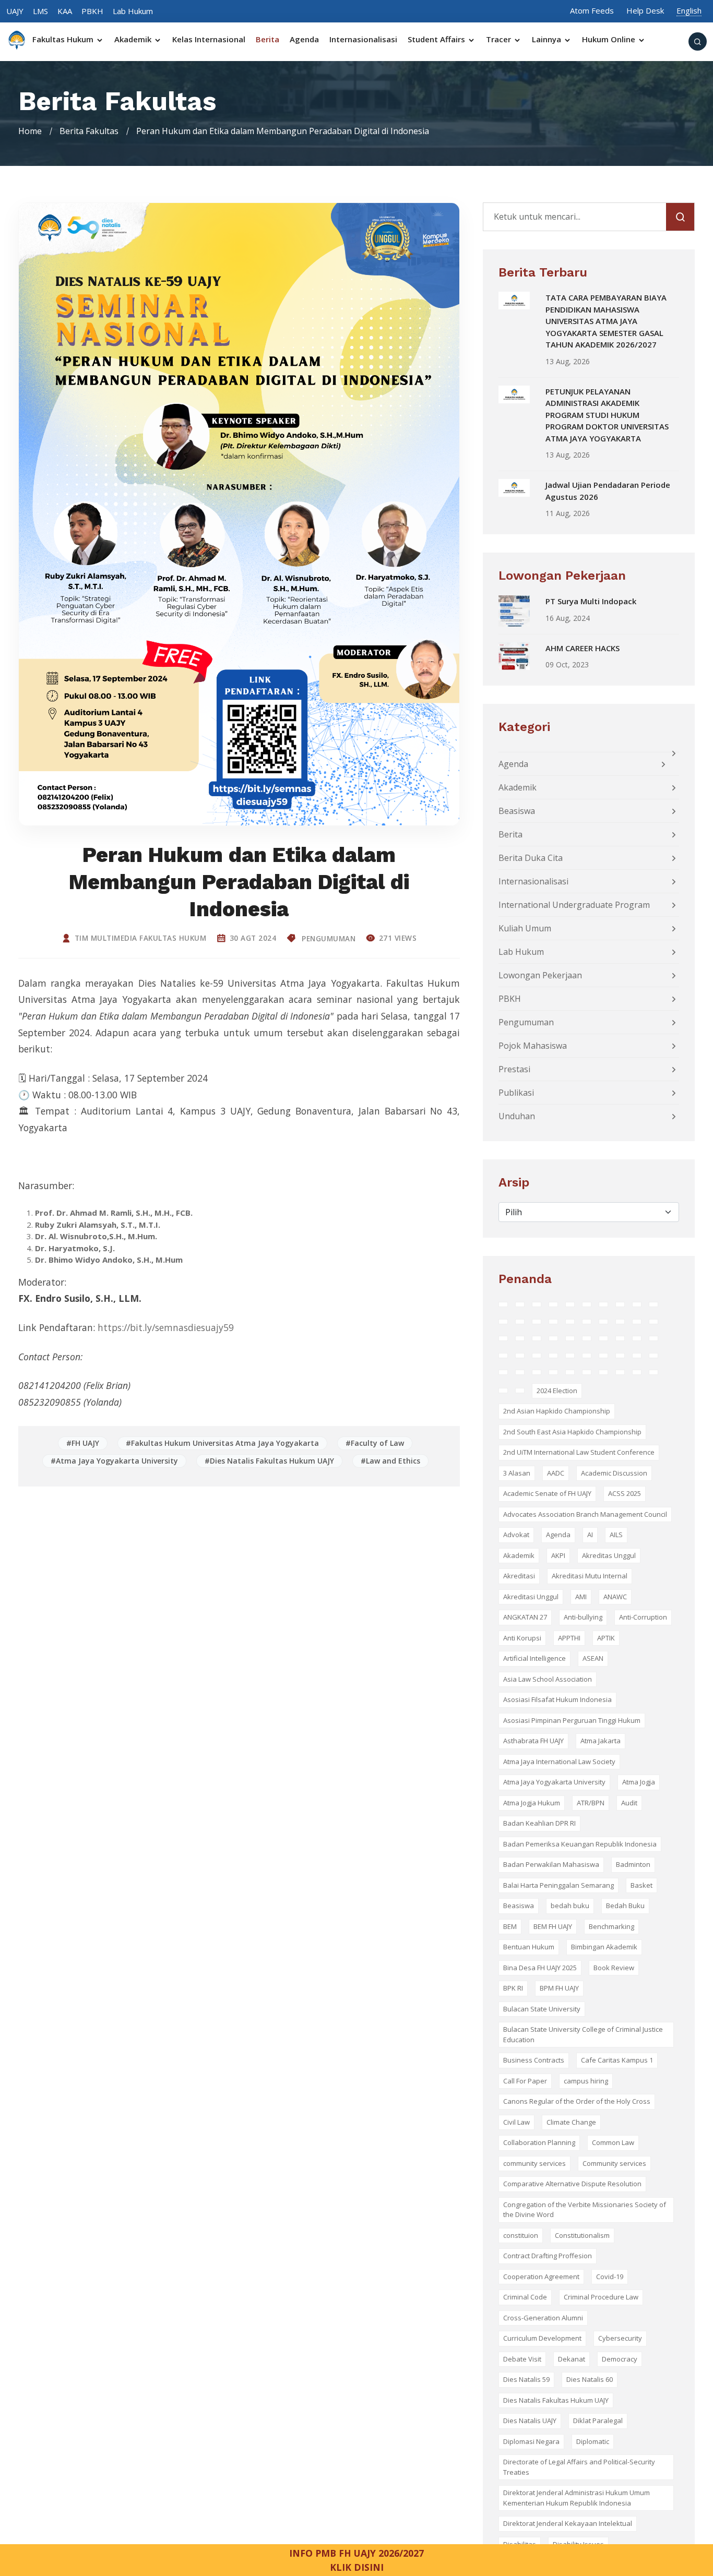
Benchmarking (611, 1926)
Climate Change (571, 2122)
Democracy (620, 2359)
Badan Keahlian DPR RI (539, 1823)
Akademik (134, 39)
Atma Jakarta (601, 1741)
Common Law (613, 2142)
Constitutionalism (582, 2235)
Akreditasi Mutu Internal (590, 1576)
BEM (510, 1926)
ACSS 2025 (625, 1493)
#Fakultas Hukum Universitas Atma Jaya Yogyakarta (222, 1443)
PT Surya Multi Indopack (591, 601)
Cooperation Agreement (541, 2277)
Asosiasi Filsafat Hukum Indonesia (557, 1699)
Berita (268, 39)
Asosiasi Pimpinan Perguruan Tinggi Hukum (572, 1720)
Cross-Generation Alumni (543, 2318)
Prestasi (514, 1069)
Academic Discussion (614, 1473)
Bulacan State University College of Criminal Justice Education (583, 2034)
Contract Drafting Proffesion (548, 2256)
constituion (521, 2235)
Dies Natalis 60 (590, 2379)
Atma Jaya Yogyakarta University (554, 1782)
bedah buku (570, 1906)
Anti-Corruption (643, 1617)
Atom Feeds (592, 10)
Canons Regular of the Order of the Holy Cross (577, 2101)
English (689, 10)
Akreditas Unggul (609, 1555)
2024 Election (557, 1391)
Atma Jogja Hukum (532, 1803)
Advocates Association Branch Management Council (585, 1514)
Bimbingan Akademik (604, 1947)
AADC (556, 1473)
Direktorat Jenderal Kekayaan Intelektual (568, 2523)
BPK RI (513, 1988)
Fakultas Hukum (64, 39)
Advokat (516, 1535)
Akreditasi (519, 1576)
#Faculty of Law (375, 1443)
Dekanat (572, 2359)
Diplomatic (593, 2441)
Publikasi (516, 1093)
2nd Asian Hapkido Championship (557, 1411)
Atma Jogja (639, 1782)
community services (534, 2163)
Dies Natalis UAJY (530, 2421)
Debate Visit (522, 2359)
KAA (65, 11)
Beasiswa (517, 811)
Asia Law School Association (548, 1679)
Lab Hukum (133, 11)
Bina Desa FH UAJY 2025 (540, 1968)
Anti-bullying (583, 1617)
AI (590, 1535)
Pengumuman (328, 938)
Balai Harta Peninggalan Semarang (558, 1885)
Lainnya (548, 39)
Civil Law (516, 2122)
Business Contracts (534, 2060)
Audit (629, 1803)
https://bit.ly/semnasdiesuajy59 (166, 1327)
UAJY (15, 11)
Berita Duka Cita (531, 858)
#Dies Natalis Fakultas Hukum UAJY (269, 1461)
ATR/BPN (591, 1803)
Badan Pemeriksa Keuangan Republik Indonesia (580, 1844)
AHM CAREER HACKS (583, 648)
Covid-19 (610, 2277)
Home (30, 131)
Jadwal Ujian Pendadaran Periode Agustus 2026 (608, 491)
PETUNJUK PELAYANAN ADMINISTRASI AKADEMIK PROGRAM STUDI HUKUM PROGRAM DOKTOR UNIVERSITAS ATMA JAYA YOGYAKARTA (607, 415)
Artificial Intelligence (534, 1658)
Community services (614, 2163)
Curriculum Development (542, 2338)
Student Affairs (437, 39)
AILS (616, 1535)
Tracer (500, 39)
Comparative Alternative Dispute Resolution (572, 2184)
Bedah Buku (625, 1906)
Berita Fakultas (89, 131)
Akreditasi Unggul (531, 1597)
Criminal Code (525, 2297)
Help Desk (645, 10)
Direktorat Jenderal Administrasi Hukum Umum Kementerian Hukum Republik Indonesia (577, 2498)
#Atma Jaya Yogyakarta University (114, 1461)
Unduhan (517, 1116)
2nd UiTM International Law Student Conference (579, 1452)
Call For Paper (525, 2081)
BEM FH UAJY (553, 1926)
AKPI (558, 1555)
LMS (40, 11)
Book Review (614, 1968)
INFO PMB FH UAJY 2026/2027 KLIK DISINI (356, 2560)
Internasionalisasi (363, 39)
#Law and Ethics (390, 1461)
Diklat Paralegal (598, 2421)
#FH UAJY (83, 1443)
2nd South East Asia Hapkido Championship (572, 1432)
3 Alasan (517, 1473)
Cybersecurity (620, 2338)
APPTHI (569, 1638)
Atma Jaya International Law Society (559, 1762)
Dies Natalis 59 (526, 2379)
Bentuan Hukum (529, 1947)
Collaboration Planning (539, 2142)
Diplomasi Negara (531, 2441)
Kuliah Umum (525, 928)
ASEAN (593, 1658)
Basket (641, 1885)
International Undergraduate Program (574, 905)
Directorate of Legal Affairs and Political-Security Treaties (579, 2467)
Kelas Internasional (209, 39)
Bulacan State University (542, 2009)
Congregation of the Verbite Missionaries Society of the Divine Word (585, 2210)
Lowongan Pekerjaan (540, 975)
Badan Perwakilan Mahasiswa (551, 1864)
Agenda (304, 39)
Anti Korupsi (522, 1638)
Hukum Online (610, 39)
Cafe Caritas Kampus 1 (617, 2060)
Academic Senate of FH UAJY (547, 1493)
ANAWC (615, 1597)
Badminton (633, 1864)
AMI (581, 1597)
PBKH (92, 11)
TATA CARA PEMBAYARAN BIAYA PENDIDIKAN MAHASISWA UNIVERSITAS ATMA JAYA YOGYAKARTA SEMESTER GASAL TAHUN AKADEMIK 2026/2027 (606, 321)
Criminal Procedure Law (601, 2297)
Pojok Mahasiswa (533, 1046)
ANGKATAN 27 (525, 1617)
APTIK (606, 1638)
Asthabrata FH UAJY (533, 1741)
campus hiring (586, 2081)
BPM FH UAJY (559, 1988)
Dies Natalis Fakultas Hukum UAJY (556, 2400)
